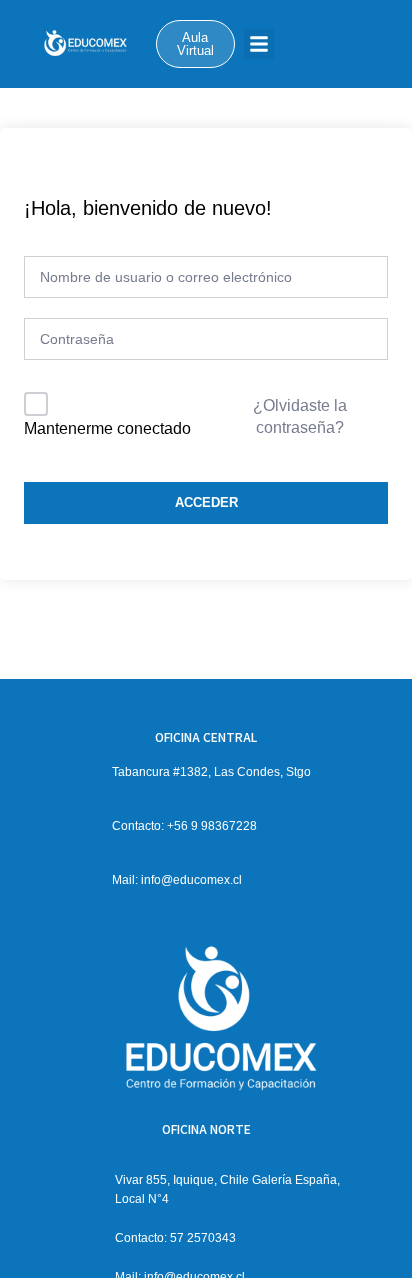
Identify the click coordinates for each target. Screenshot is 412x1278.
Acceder (206, 502)
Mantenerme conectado (107, 428)
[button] (259, 44)
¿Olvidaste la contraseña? (300, 416)
